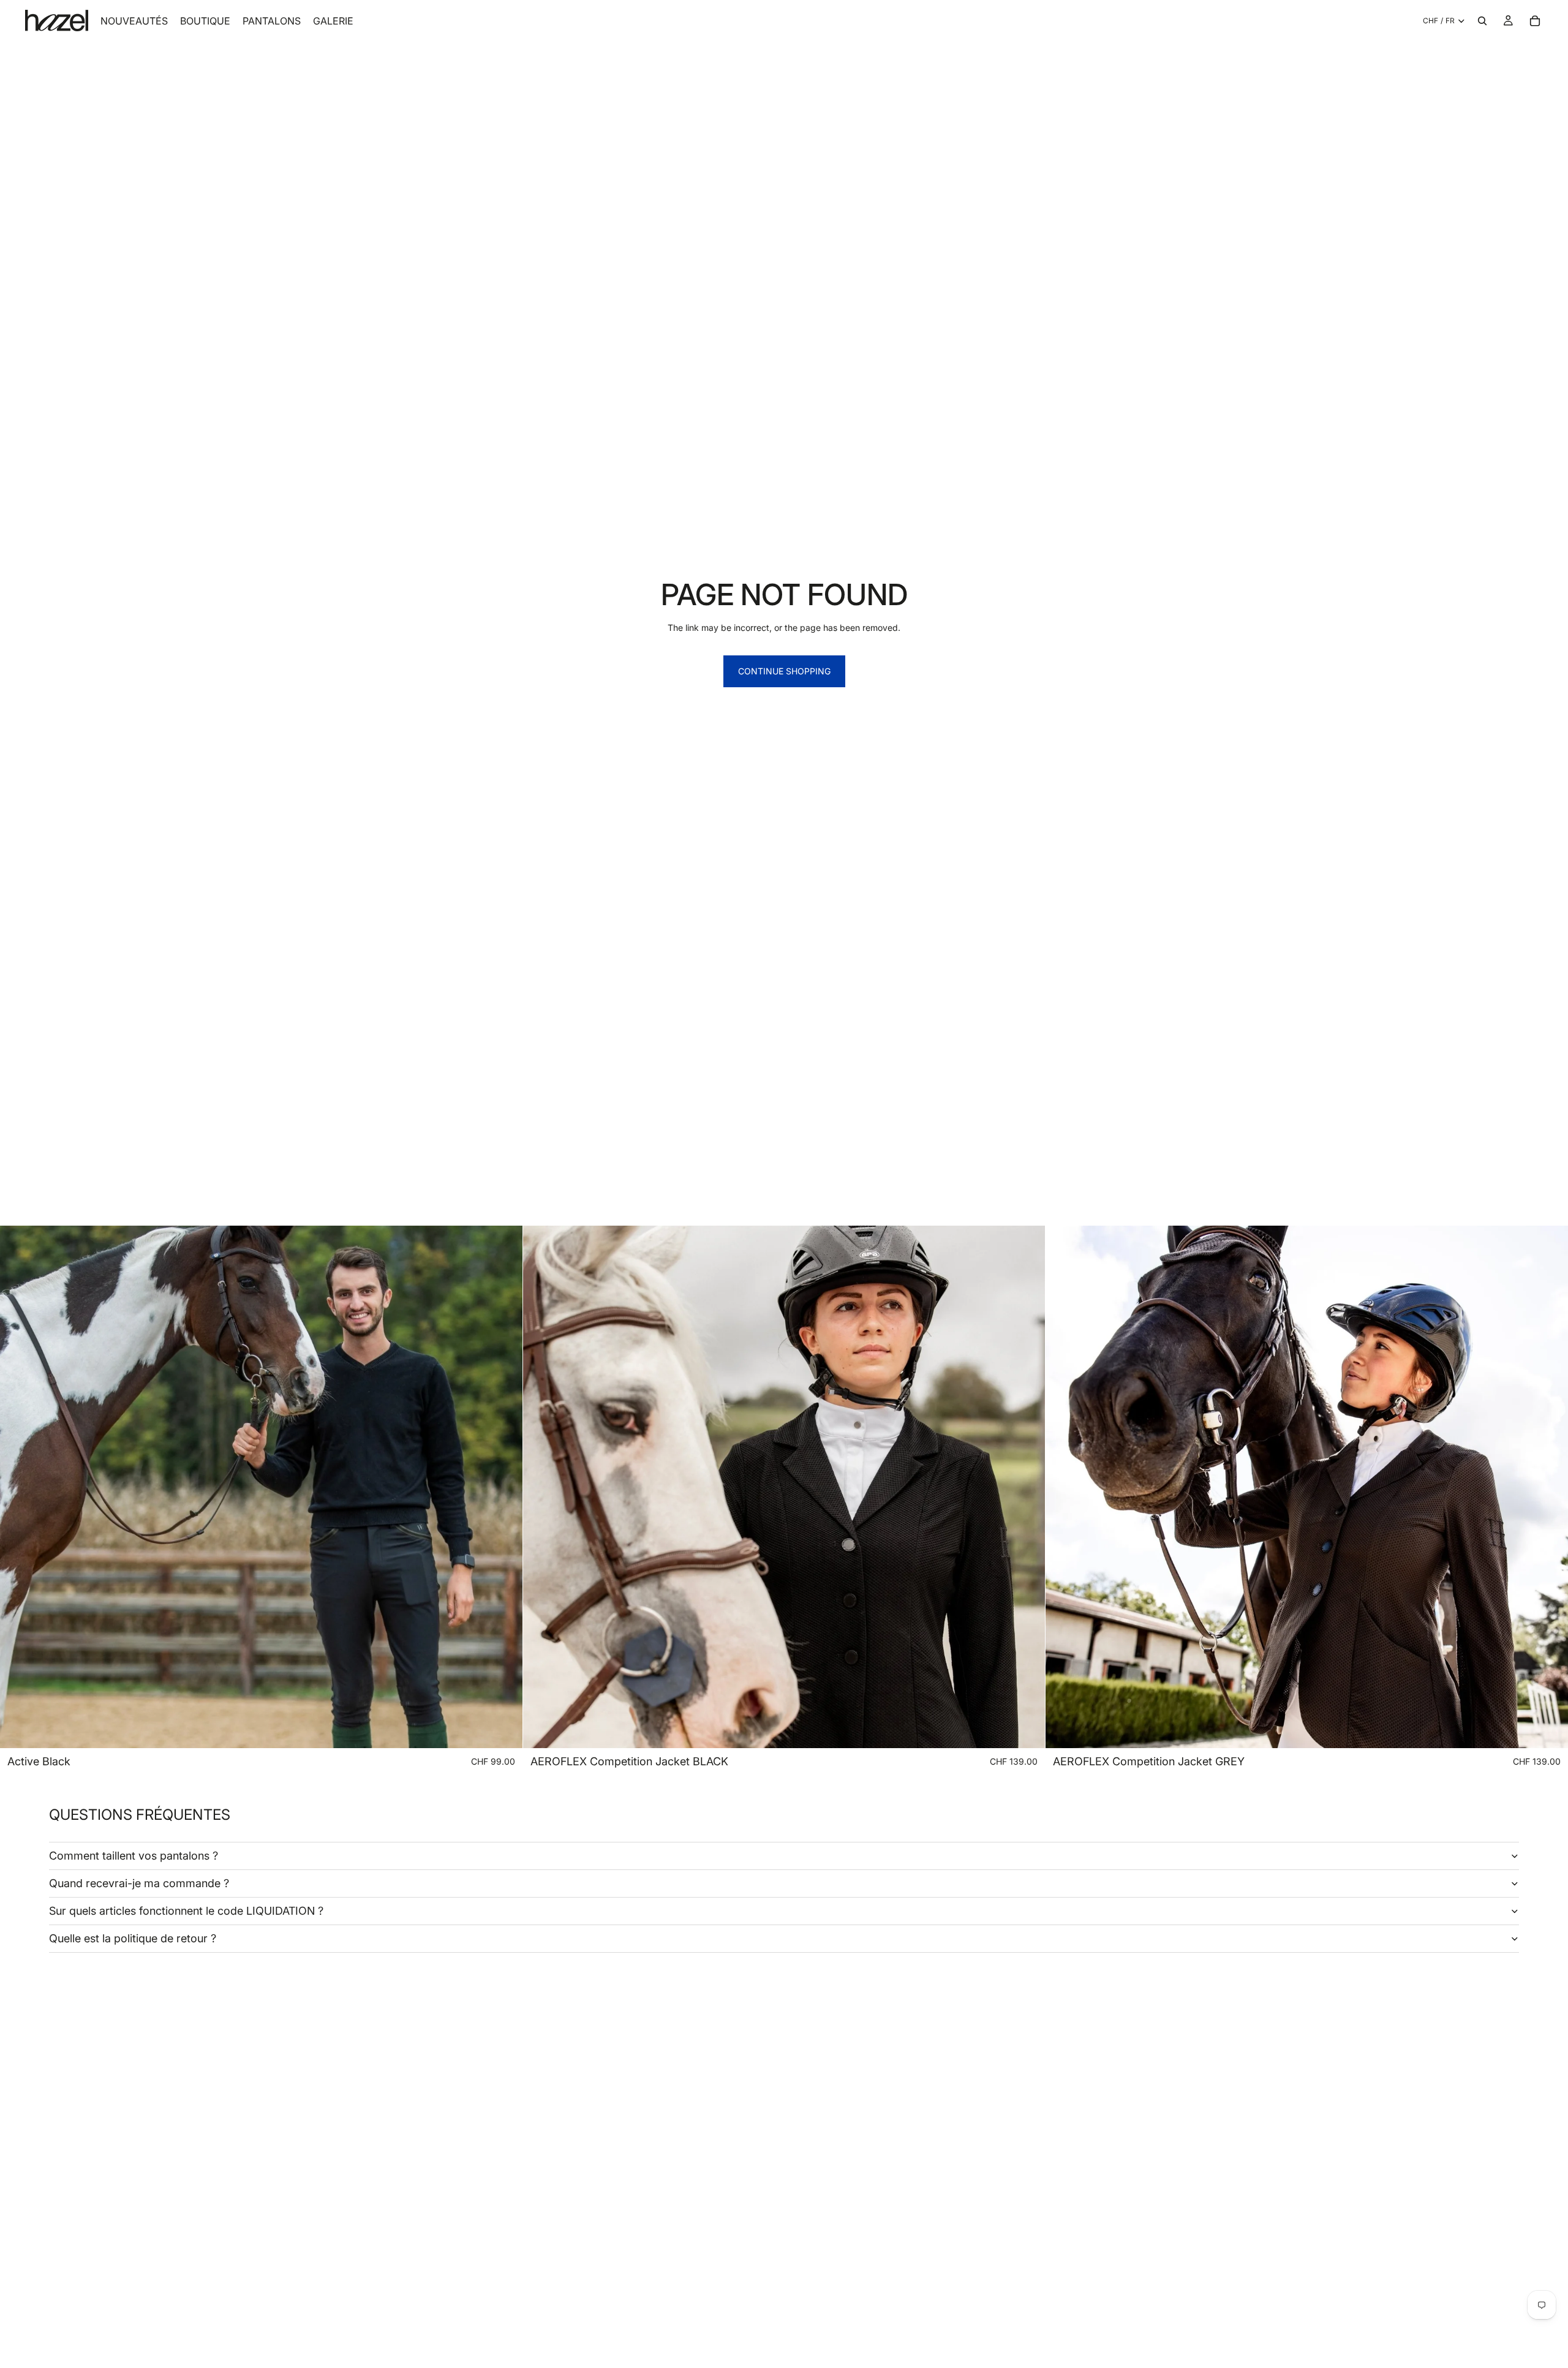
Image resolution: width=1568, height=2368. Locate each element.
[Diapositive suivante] (1027, 1487)
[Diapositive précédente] (541, 1487)
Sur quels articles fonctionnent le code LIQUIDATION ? (186, 1911)
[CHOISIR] (503, 1729)
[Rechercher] (1482, 21)
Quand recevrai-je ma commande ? (139, 1883)
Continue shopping (784, 671)
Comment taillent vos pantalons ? (134, 1856)
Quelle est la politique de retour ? (133, 1938)
